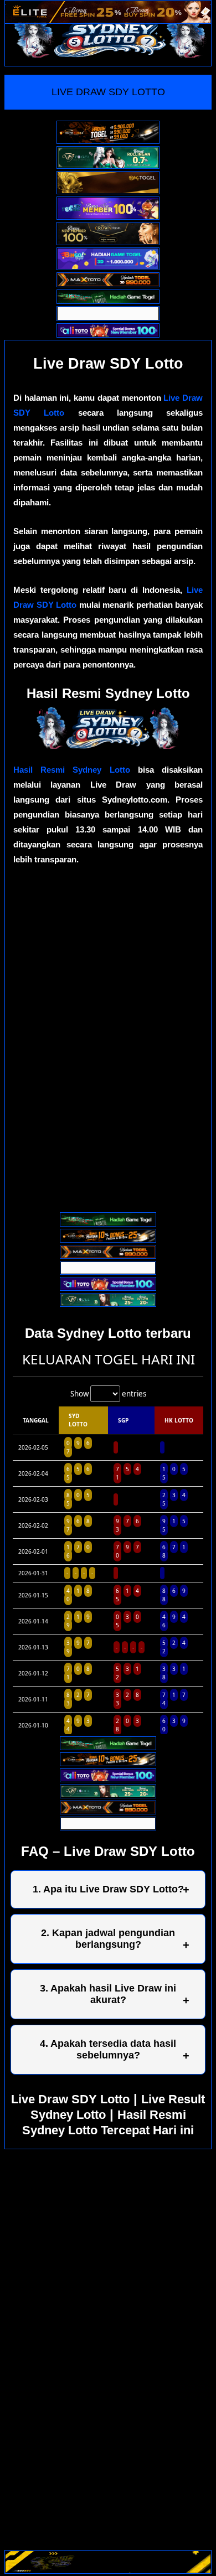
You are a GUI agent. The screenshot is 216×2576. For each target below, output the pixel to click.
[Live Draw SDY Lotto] (110, 35)
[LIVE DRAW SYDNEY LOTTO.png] (108, 746)
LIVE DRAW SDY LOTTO (108, 92)
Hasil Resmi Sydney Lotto (72, 770)
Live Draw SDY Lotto (70, 2099)
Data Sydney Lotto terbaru (108, 1333)
